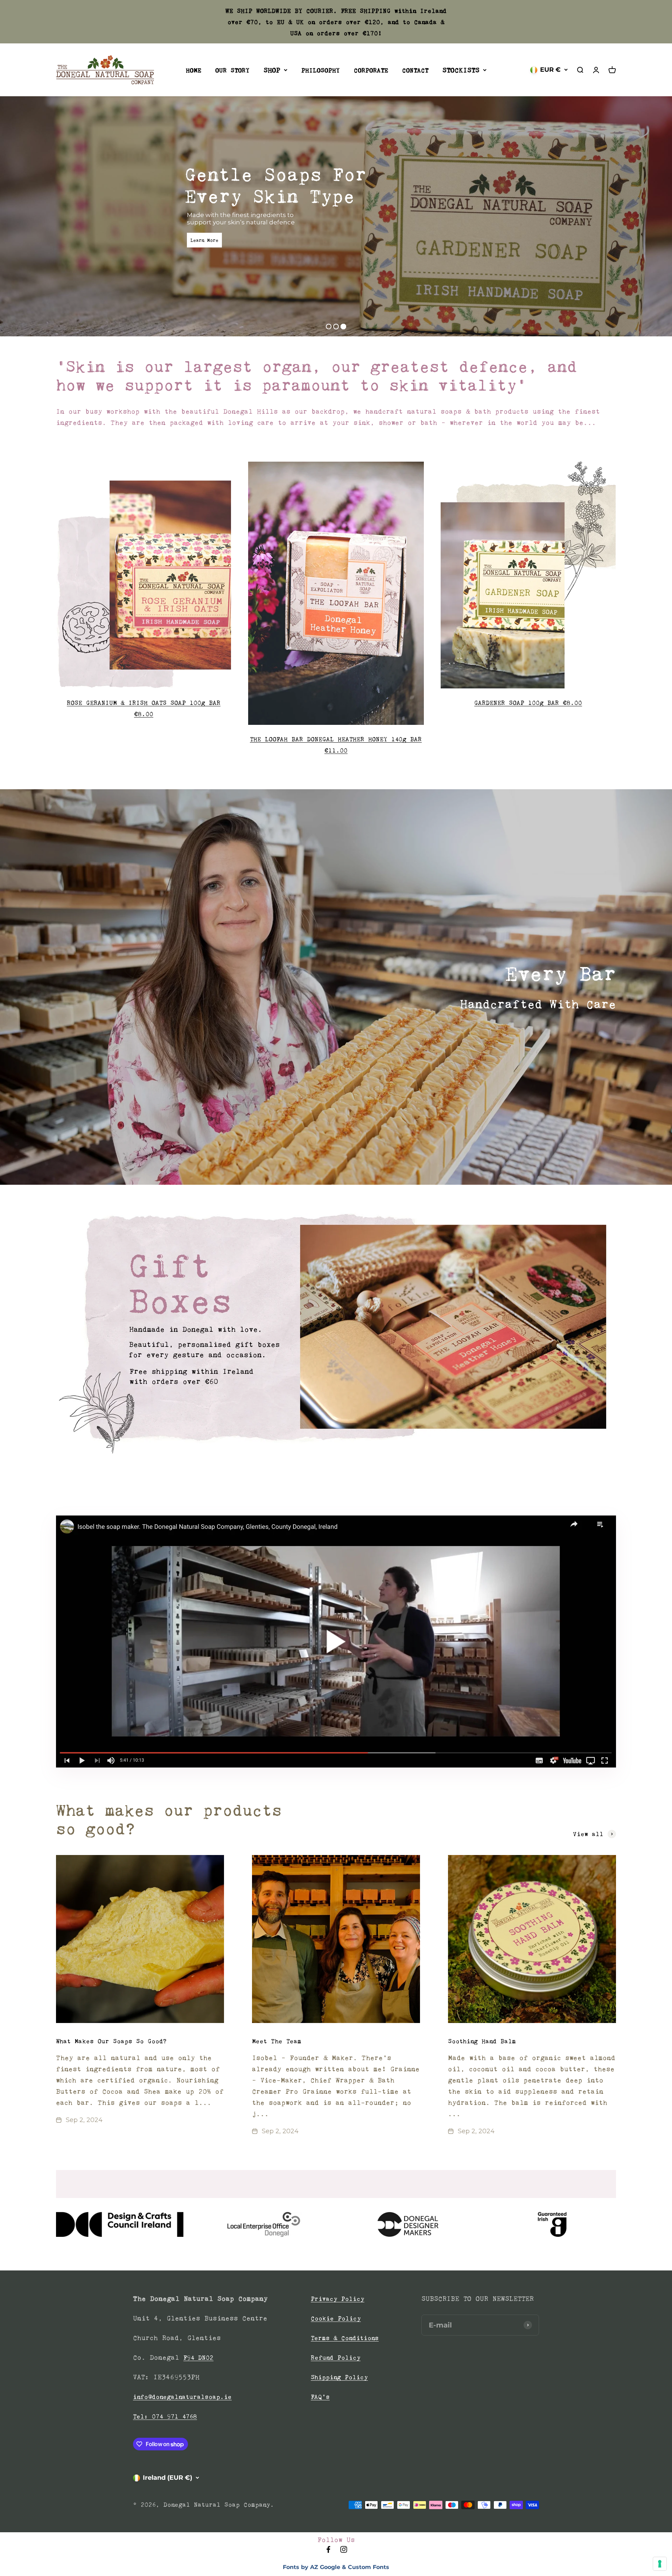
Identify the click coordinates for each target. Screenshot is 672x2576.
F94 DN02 (198, 2358)
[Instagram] (344, 2551)
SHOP (272, 70)
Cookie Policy (336, 2318)
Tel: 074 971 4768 (165, 2416)
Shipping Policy (339, 2377)
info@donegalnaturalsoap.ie (182, 2397)
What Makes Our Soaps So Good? (111, 2041)
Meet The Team (277, 2041)
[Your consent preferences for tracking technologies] (660, 2564)
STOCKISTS (461, 70)
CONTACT (415, 70)
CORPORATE (371, 70)
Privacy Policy (338, 2299)
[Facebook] (328, 2551)
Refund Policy (336, 2358)
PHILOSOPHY (321, 70)
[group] (336, 1333)
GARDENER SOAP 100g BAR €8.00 (528, 703)
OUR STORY (232, 70)
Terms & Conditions (345, 2338)
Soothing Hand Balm (482, 2041)
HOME (194, 70)
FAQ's (320, 2397)
